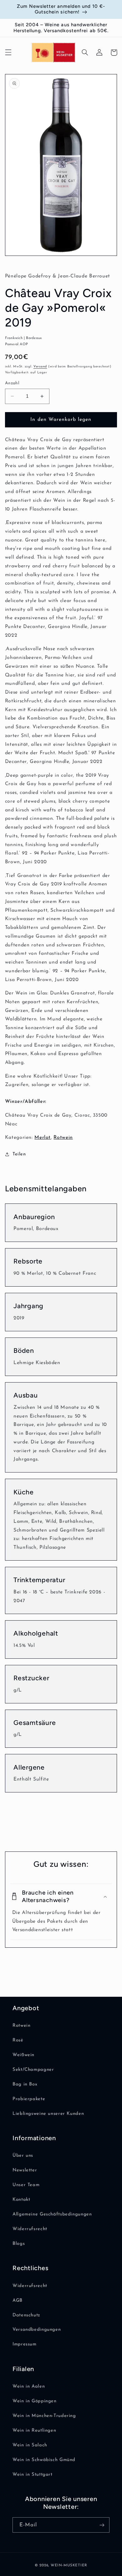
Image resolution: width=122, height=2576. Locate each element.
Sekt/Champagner (33, 2070)
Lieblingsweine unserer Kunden (48, 2114)
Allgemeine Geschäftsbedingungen (52, 2214)
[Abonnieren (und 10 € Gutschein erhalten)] (102, 2525)
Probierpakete (29, 2099)
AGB (18, 2301)
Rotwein (63, 1138)
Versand (40, 367)
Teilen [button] (19, 1154)
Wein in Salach (30, 2445)
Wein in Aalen (29, 2387)
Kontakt (21, 2200)
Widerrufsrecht (30, 2229)
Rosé (18, 2040)
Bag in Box (25, 2084)
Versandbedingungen (37, 2330)
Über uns (23, 2156)
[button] (8, 52)
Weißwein (23, 2055)
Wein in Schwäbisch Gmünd (44, 2460)
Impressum (25, 2344)
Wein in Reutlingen (34, 2431)
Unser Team (26, 2185)
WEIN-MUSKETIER (69, 2565)
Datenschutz (26, 2315)
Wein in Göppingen (35, 2401)
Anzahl (12, 383)
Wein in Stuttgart (33, 2475)
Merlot (43, 1138)
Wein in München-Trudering (44, 2416)
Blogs (19, 2244)
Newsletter (25, 2170)
